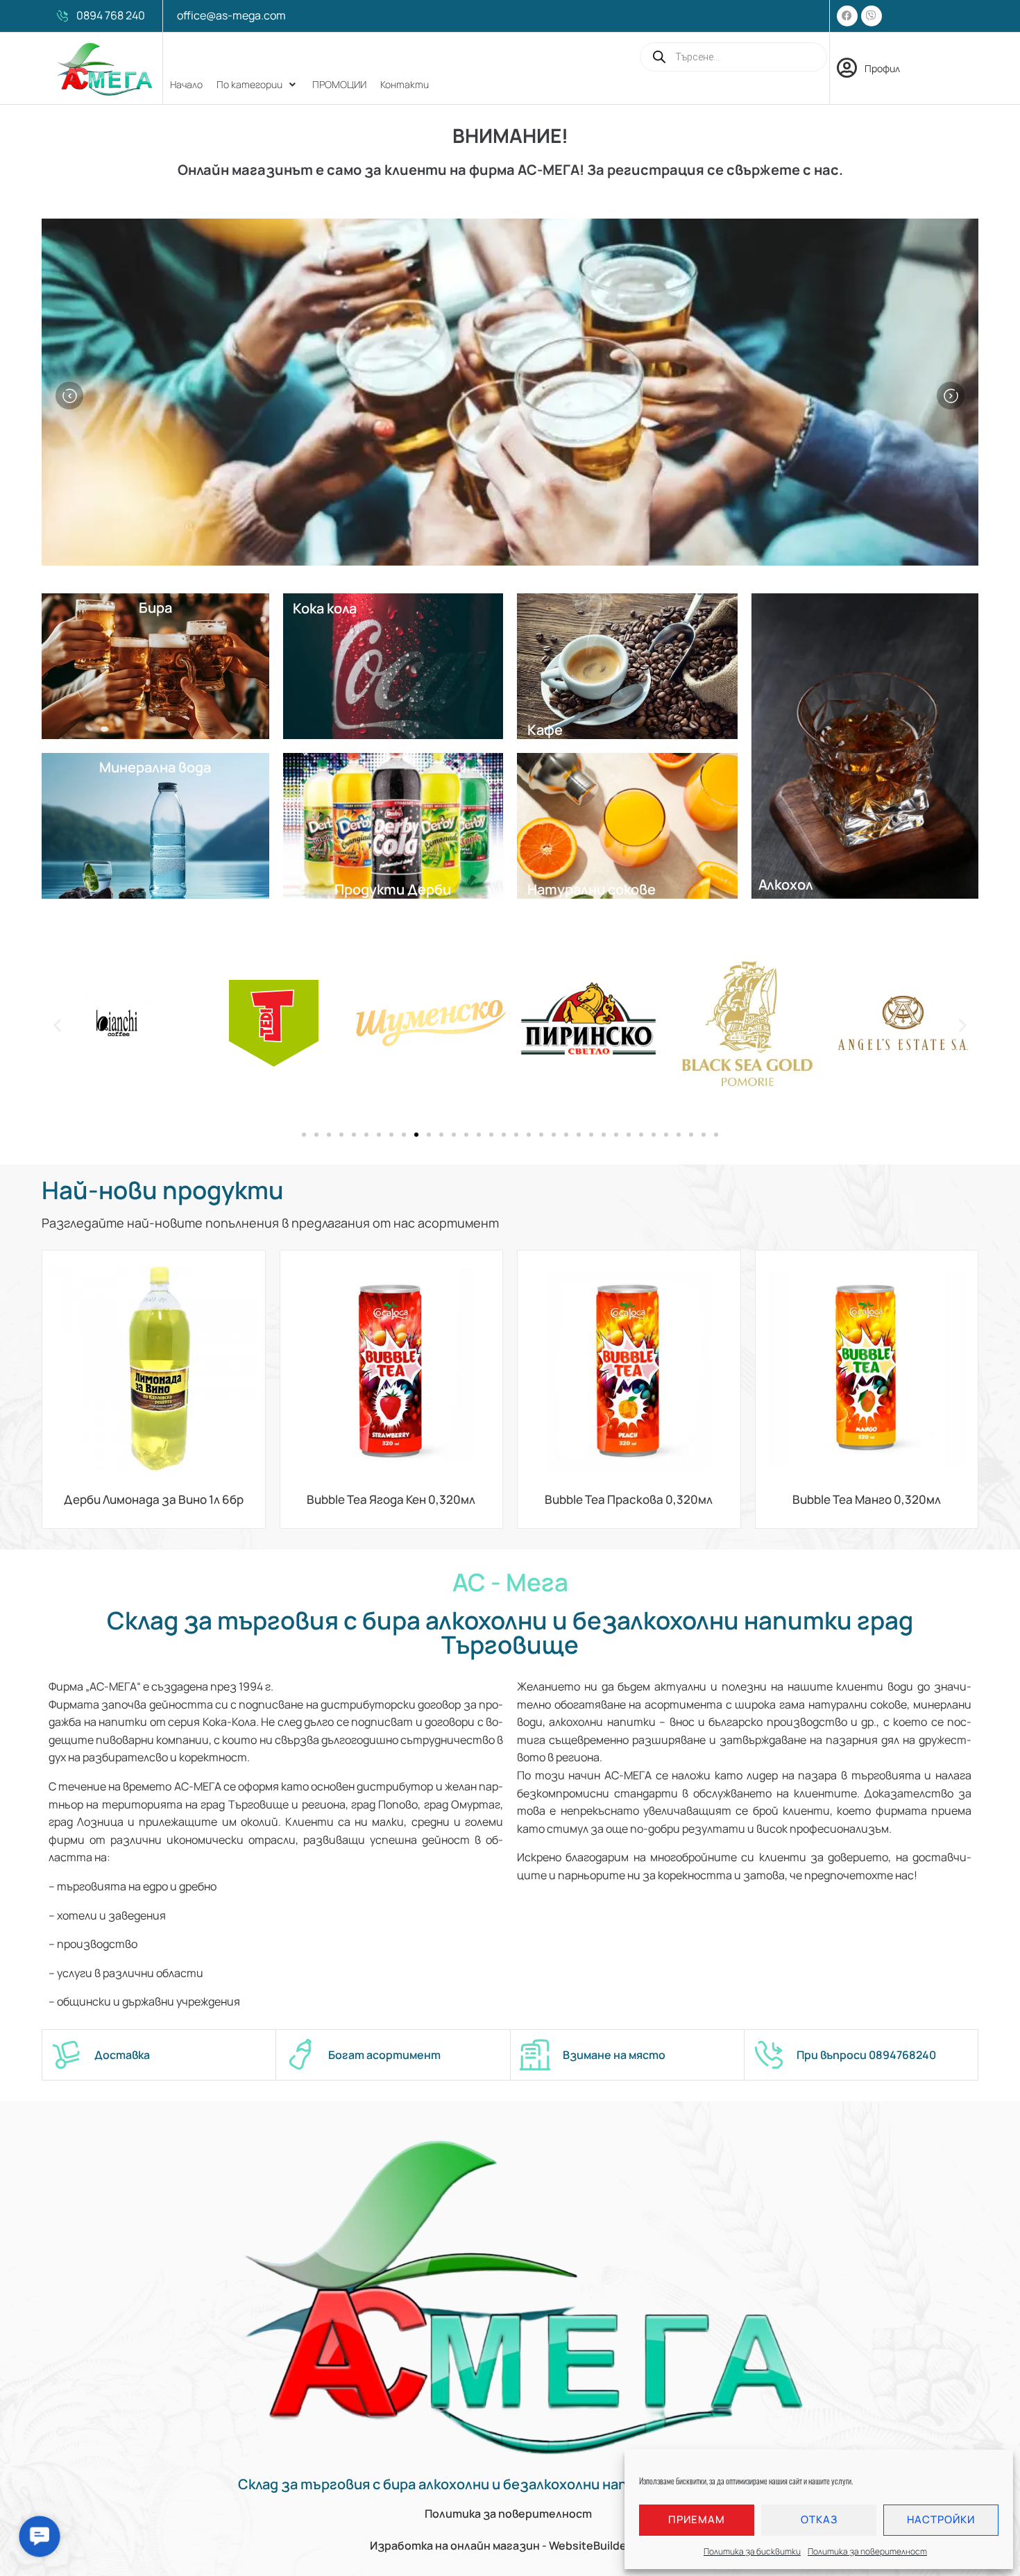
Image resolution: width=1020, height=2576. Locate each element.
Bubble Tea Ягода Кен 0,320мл (391, 1499)
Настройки (941, 2519)
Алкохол (786, 884)
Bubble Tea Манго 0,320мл (867, 1499)
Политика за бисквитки (752, 2551)
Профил (882, 68)
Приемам (697, 2519)
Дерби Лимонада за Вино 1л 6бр (154, 1499)
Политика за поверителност (867, 2551)
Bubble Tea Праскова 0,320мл (629, 1499)
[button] (257, 85)
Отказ (819, 2519)
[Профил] (847, 68)
